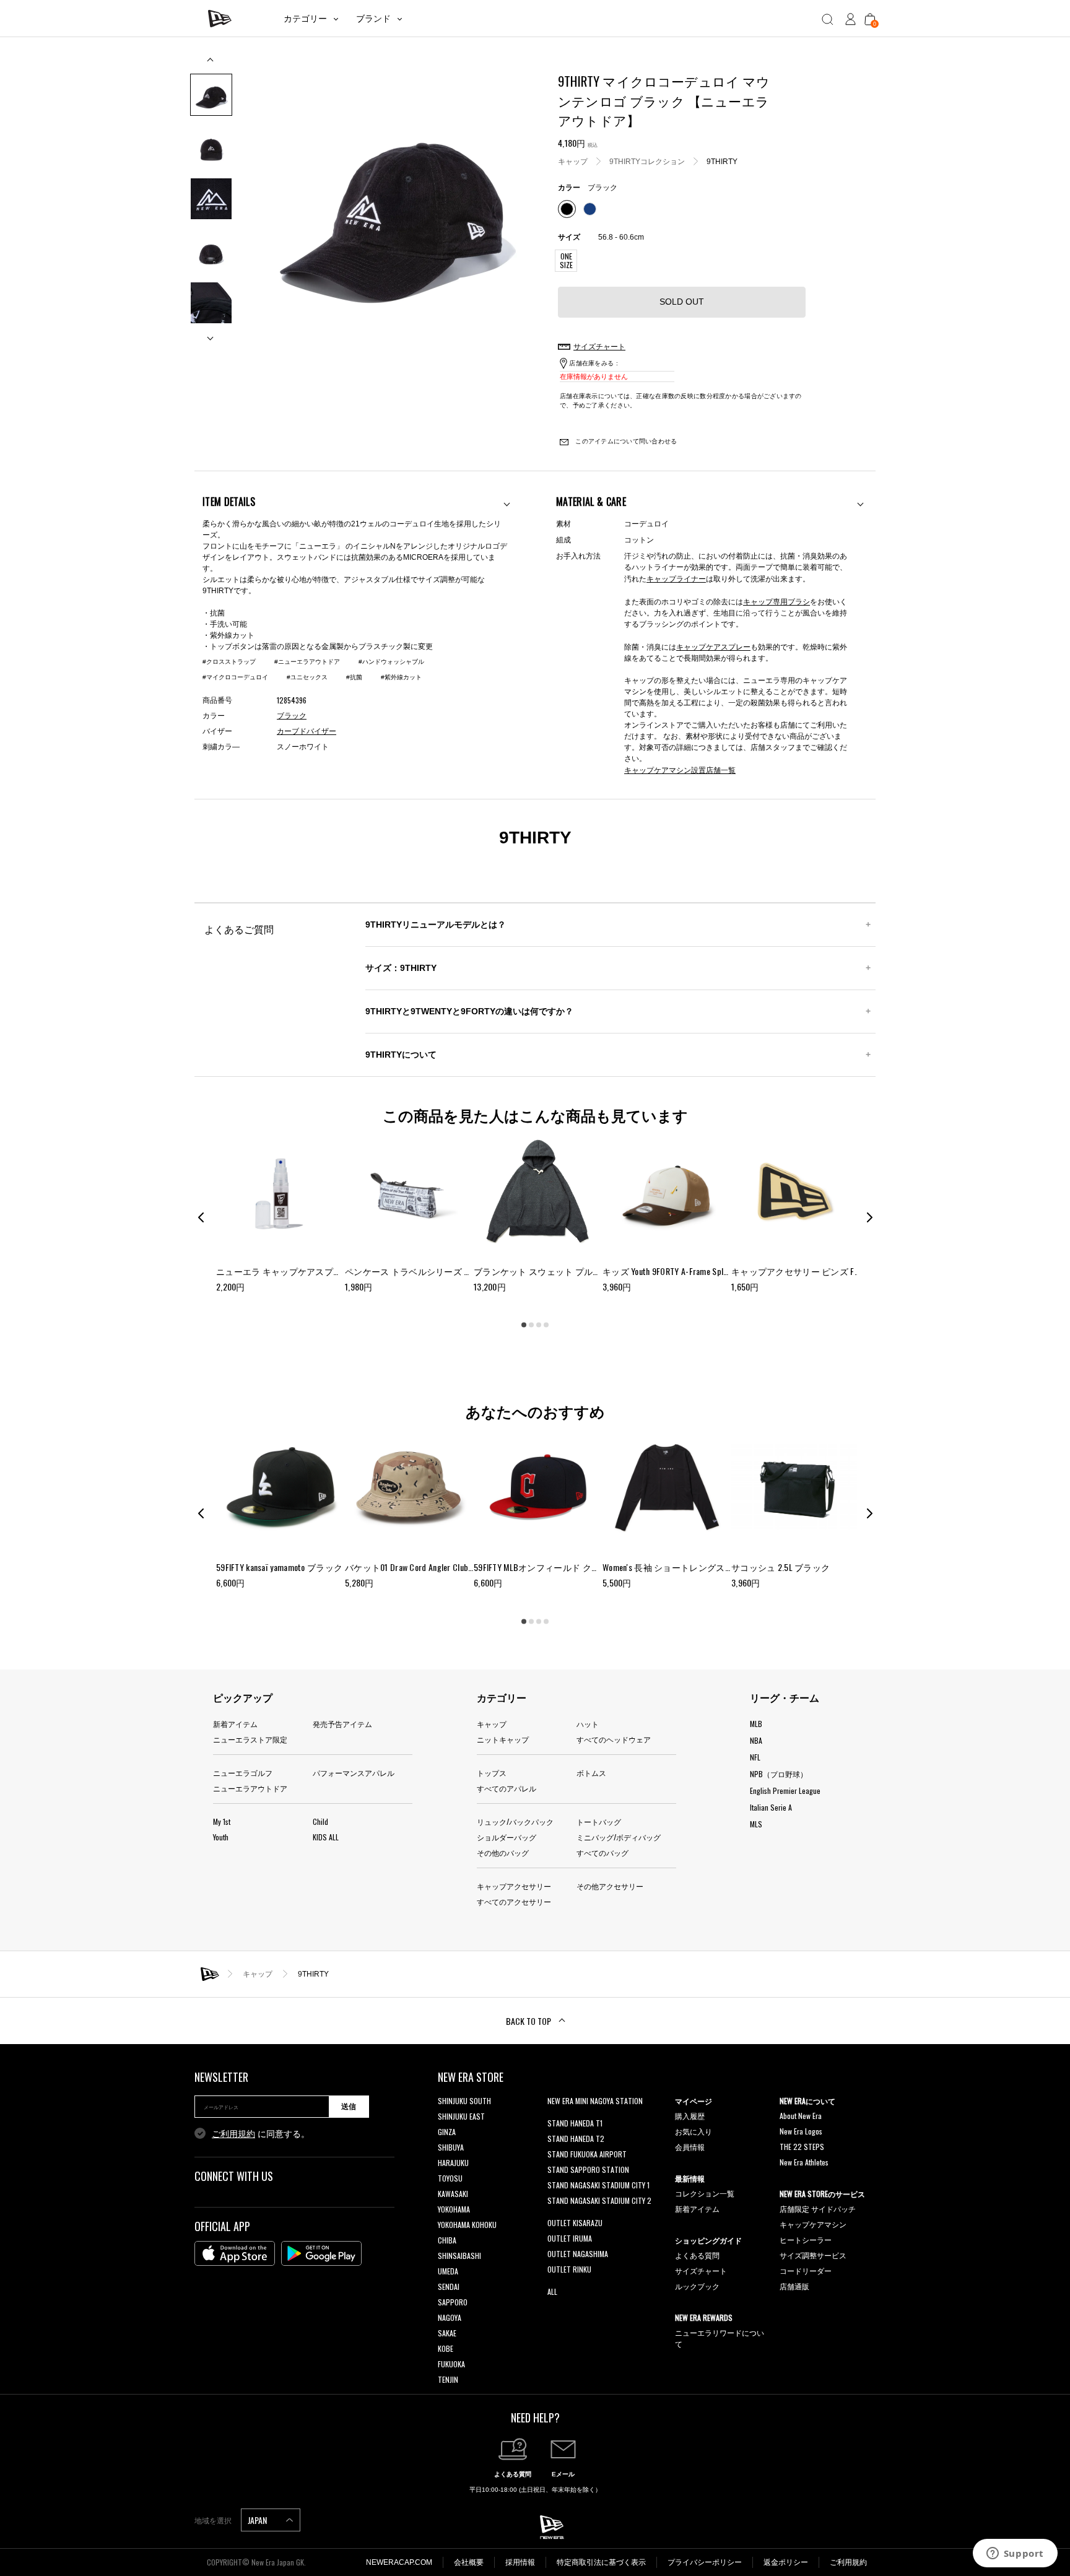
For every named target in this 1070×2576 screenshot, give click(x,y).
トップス (492, 1773)
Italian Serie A (771, 1807)
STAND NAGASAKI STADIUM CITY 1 (598, 2185)
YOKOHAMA (454, 2209)
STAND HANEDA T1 (575, 2123)
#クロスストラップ (229, 662)
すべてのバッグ (602, 1852)
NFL (755, 1757)
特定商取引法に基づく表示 (601, 2562)
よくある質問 (697, 2255)
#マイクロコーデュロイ (235, 677)
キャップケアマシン (813, 2224)
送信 (349, 2107)
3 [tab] (539, 1325)
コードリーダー (806, 2270)
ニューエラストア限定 (250, 1739)
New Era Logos (801, 2131)
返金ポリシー (786, 2562)
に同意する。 (261, 2134)
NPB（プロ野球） (779, 1774)
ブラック (292, 716)
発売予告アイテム (342, 1724)
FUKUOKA (451, 2364)
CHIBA (447, 2240)
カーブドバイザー (307, 731)
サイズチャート (701, 2270)
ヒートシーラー (806, 2239)
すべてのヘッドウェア (614, 1739)
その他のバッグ (503, 1852)
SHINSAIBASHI (459, 2256)
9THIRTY (722, 161)
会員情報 (690, 2147)
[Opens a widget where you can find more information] (1015, 2554)
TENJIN (448, 2379)
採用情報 (520, 2562)
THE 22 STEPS (802, 2147)
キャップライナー (676, 578)
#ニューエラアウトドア (307, 662)
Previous (211, 64)
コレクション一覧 (705, 2193)
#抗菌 (354, 677)
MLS (756, 1824)
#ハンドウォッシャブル (391, 662)
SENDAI (449, 2287)
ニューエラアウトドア (250, 1788)
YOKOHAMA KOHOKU (467, 2225)
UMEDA (448, 2271)
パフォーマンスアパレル (354, 1773)
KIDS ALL (326, 1837)
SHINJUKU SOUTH (464, 2101)
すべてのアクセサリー (514, 1901)
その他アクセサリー (610, 1886)
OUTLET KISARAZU (575, 2223)
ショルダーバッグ (507, 1837)
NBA (756, 1740)
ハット (588, 1724)
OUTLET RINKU (569, 2269)
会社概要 (469, 2562)
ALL (552, 2291)
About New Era (801, 2116)
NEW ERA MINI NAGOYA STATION (595, 2101)
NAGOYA (450, 2317)
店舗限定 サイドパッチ (818, 2208)
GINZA (447, 2132)
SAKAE (447, 2333)
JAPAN (258, 2520)
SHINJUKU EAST (461, 2116)
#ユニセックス (307, 677)
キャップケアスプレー (713, 646)
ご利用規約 (233, 2134)
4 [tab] (546, 1325)
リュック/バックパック (515, 1821)
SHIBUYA (451, 2147)
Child (320, 1821)
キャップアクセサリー (514, 1886)
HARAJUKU (453, 2163)
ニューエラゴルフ (243, 1773)
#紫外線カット (401, 677)
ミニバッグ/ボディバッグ (619, 1837)
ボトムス (591, 1773)
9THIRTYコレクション (647, 161)
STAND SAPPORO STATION (588, 2169)
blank (555, 2116)
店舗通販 (794, 2286)
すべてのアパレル (507, 1788)
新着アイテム (235, 1724)
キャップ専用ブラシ (776, 601)
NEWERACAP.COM (399, 2562)
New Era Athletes (804, 2162)
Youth (221, 1837)
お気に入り (694, 2131)
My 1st (222, 1821)
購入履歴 (690, 2116)
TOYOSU (450, 2178)
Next (211, 333)
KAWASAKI (453, 2194)
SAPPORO (453, 2302)
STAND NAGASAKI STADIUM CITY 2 (599, 2200)
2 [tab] (531, 1325)
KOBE (446, 2348)
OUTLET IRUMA (570, 2238)
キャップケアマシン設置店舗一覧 (680, 769)
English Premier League (785, 1791)
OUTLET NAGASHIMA (578, 2254)
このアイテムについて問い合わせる (625, 441)
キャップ (573, 161)
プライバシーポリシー (705, 2562)
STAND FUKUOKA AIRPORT (587, 2154)
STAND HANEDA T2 (576, 2139)
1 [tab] (524, 1325)
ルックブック (697, 2286)
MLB (756, 1724)
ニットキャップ (503, 1739)
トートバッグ (599, 1821)
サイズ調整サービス (813, 2255)
